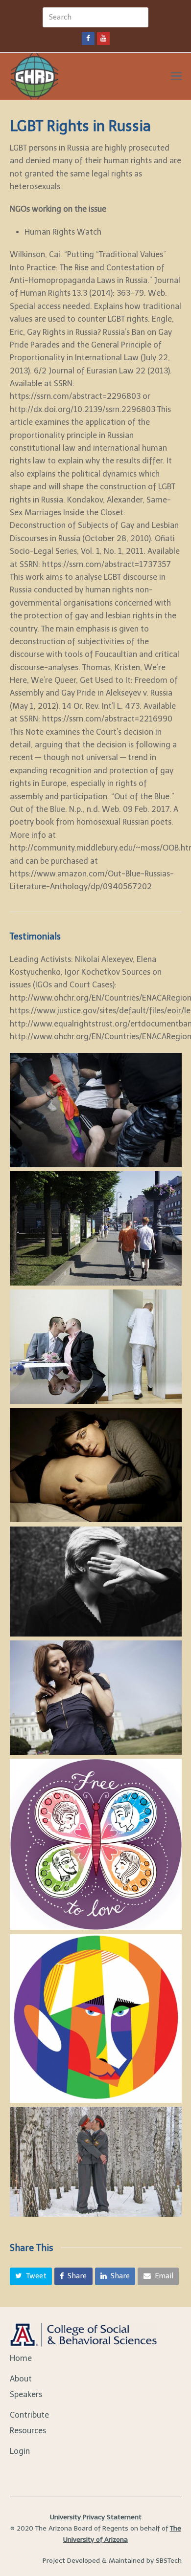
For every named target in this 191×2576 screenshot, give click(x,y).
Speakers (26, 2394)
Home (21, 2358)
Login (20, 2451)
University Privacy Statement (96, 2517)
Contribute (29, 2415)
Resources (28, 2431)
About (21, 2379)
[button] (31, 2276)
